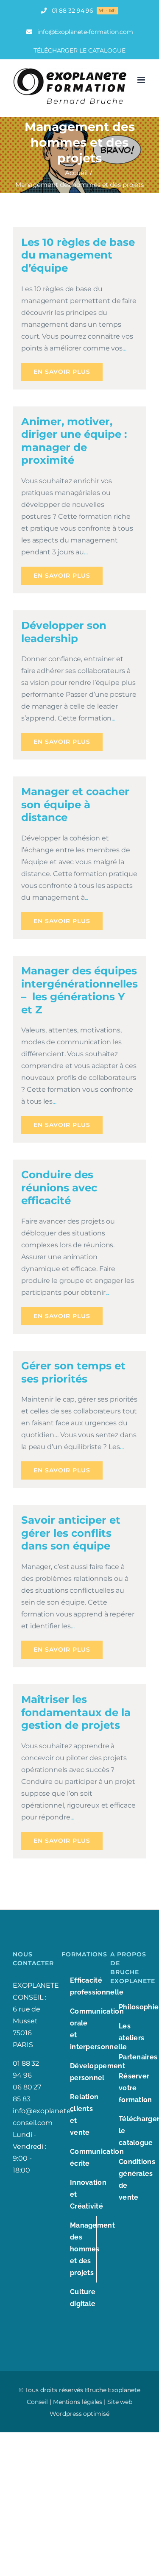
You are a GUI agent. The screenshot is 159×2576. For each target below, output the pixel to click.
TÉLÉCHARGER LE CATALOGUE (79, 50)
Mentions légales (78, 2402)
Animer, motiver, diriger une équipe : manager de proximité (74, 441)
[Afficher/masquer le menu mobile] (142, 80)
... (124, 348)
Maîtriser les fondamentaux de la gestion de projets (76, 1712)
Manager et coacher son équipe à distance (75, 804)
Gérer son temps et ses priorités (73, 1372)
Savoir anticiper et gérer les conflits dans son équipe (71, 1533)
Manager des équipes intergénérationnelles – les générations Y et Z (79, 990)
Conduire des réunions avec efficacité (59, 1187)
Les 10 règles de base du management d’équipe (78, 255)
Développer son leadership (64, 632)
